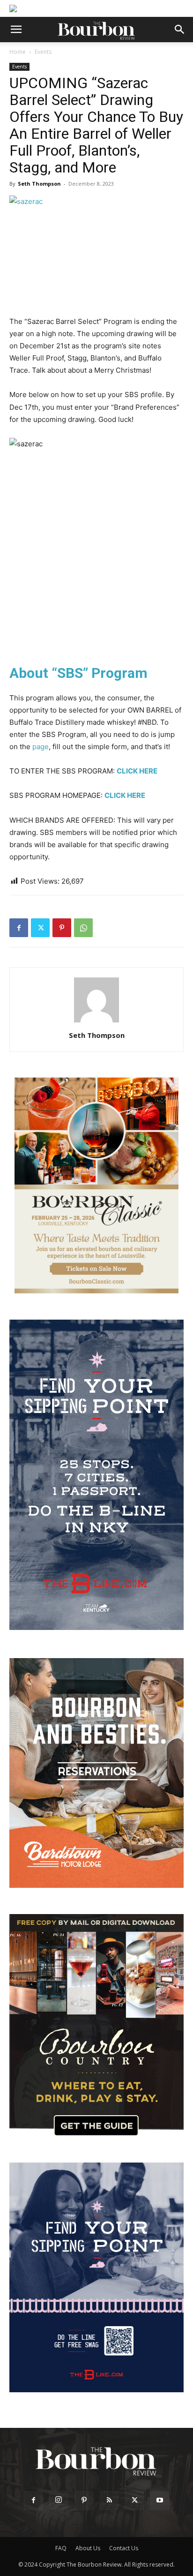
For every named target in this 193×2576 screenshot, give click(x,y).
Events (43, 52)
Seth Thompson (39, 184)
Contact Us (124, 2548)
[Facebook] (19, 928)
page (41, 747)
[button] (16, 30)
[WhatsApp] (83, 928)
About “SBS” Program (78, 673)
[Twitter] (40, 928)
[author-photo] (96, 1022)
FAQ (61, 2548)
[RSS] (109, 2501)
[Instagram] (59, 2500)
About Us (88, 2548)
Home (18, 52)
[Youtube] (160, 2501)
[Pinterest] (62, 928)
